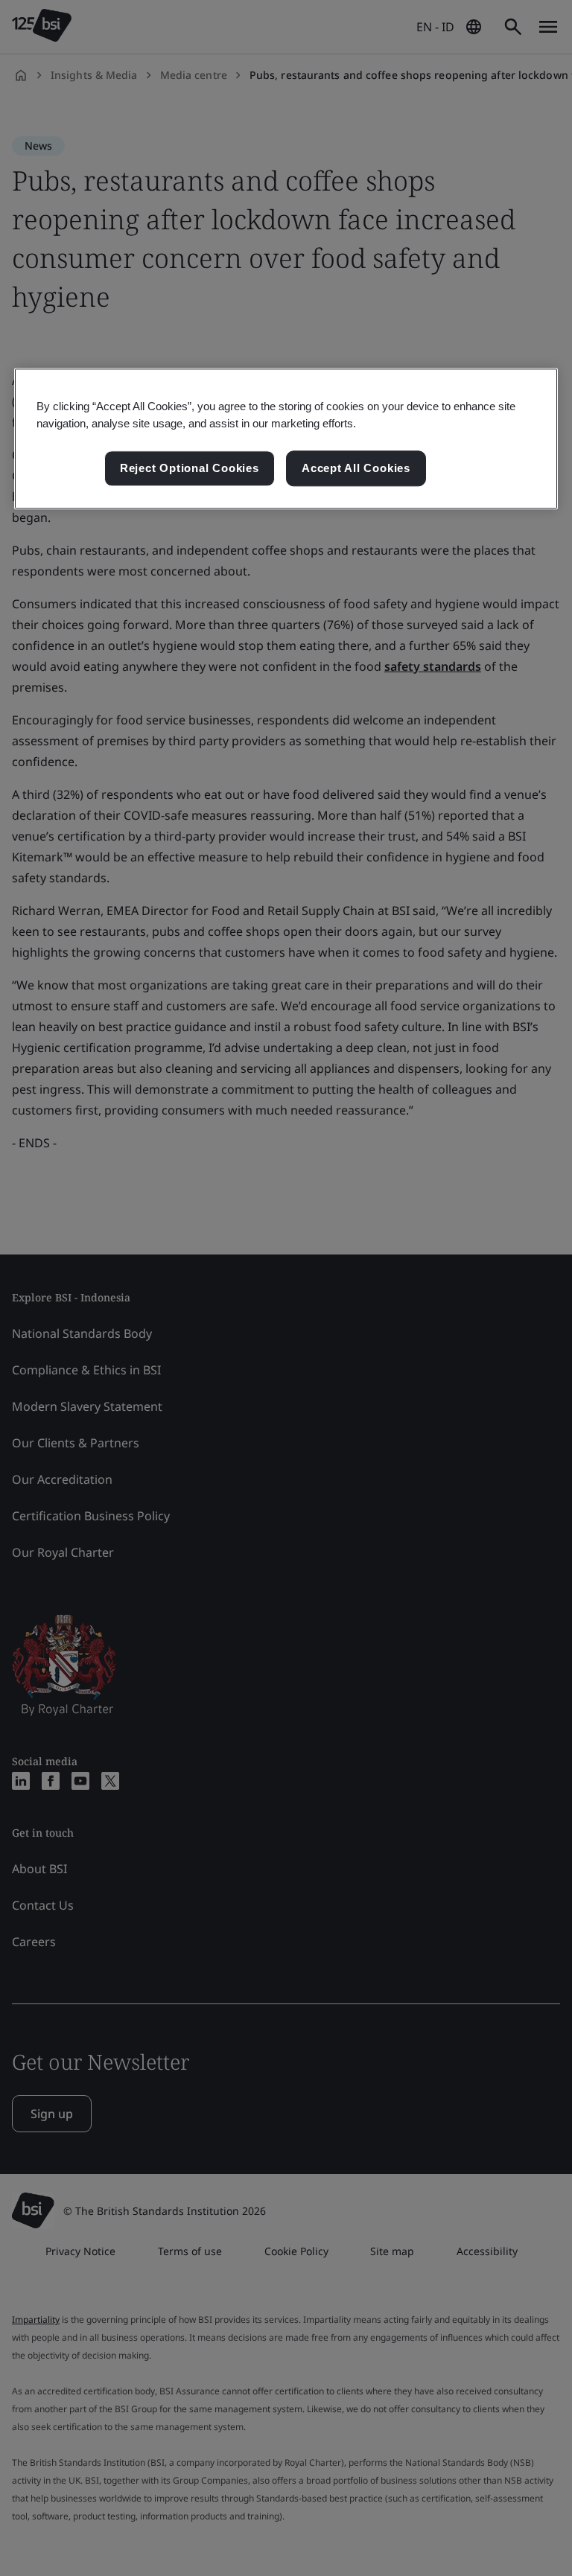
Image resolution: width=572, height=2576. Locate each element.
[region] (286, 439)
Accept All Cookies (356, 469)
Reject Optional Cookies (190, 469)
